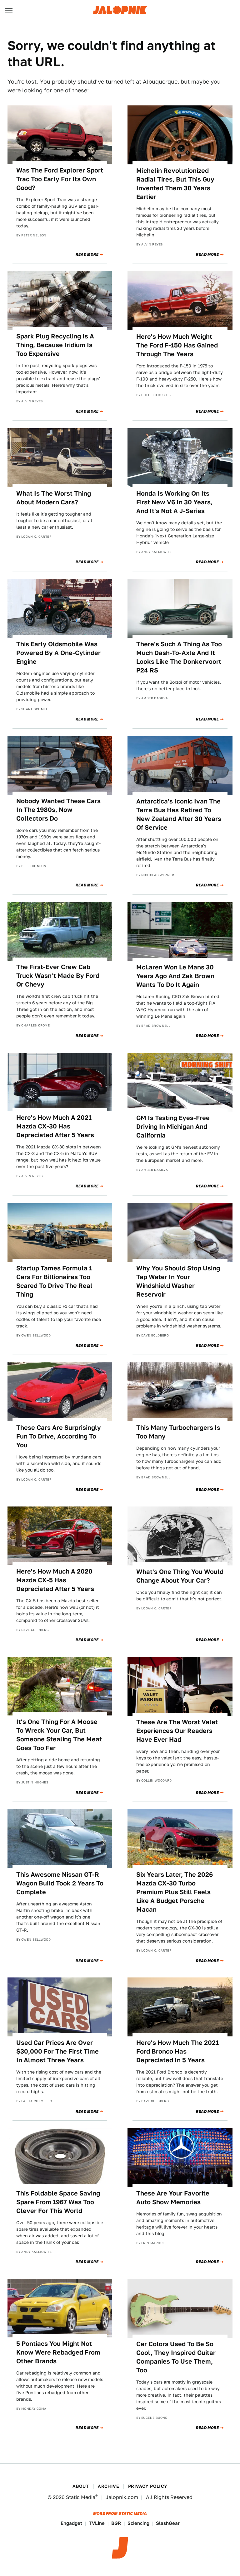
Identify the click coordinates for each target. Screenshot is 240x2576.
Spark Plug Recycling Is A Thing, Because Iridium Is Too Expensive (55, 345)
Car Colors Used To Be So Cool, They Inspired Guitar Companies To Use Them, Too (176, 2357)
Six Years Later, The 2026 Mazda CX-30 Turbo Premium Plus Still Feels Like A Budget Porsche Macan (175, 1892)
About (81, 2486)
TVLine (97, 2523)
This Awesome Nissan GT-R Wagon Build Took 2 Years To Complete (60, 1883)
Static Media (81, 2497)
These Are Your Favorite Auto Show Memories (173, 2198)
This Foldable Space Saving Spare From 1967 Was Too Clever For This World (58, 2202)
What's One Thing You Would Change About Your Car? (180, 1576)
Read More (87, 255)
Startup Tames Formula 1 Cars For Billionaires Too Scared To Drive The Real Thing (54, 1281)
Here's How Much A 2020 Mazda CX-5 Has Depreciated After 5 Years (55, 1580)
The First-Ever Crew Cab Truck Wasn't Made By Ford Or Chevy (58, 976)
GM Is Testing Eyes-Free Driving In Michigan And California (173, 1127)
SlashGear (168, 2523)
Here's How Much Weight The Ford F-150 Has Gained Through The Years (177, 345)
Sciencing (138, 2523)
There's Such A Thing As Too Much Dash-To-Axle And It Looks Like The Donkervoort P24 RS (179, 657)
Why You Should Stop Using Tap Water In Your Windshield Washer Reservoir (178, 1281)
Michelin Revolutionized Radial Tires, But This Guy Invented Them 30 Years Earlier (175, 184)
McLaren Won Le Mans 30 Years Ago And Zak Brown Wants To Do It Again (175, 976)
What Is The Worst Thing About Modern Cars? (54, 498)
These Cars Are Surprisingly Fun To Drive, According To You (59, 1436)
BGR (116, 2523)
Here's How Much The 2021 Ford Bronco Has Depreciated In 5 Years (177, 2051)
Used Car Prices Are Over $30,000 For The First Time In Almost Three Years (57, 2051)
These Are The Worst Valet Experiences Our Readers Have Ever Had (177, 1731)
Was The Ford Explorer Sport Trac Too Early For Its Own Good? (60, 179)
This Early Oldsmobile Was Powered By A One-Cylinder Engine (58, 653)
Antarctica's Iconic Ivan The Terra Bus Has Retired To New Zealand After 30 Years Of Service (179, 814)
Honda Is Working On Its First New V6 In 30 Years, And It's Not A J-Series (174, 502)
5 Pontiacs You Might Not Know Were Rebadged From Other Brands (58, 2352)
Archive (108, 2486)
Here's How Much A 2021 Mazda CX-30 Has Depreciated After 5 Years (55, 1126)
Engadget (71, 2523)
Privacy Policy (148, 2486)
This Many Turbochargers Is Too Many (178, 1432)
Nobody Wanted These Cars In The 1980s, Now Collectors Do (58, 810)
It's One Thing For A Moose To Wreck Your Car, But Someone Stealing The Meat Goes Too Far (59, 1735)
